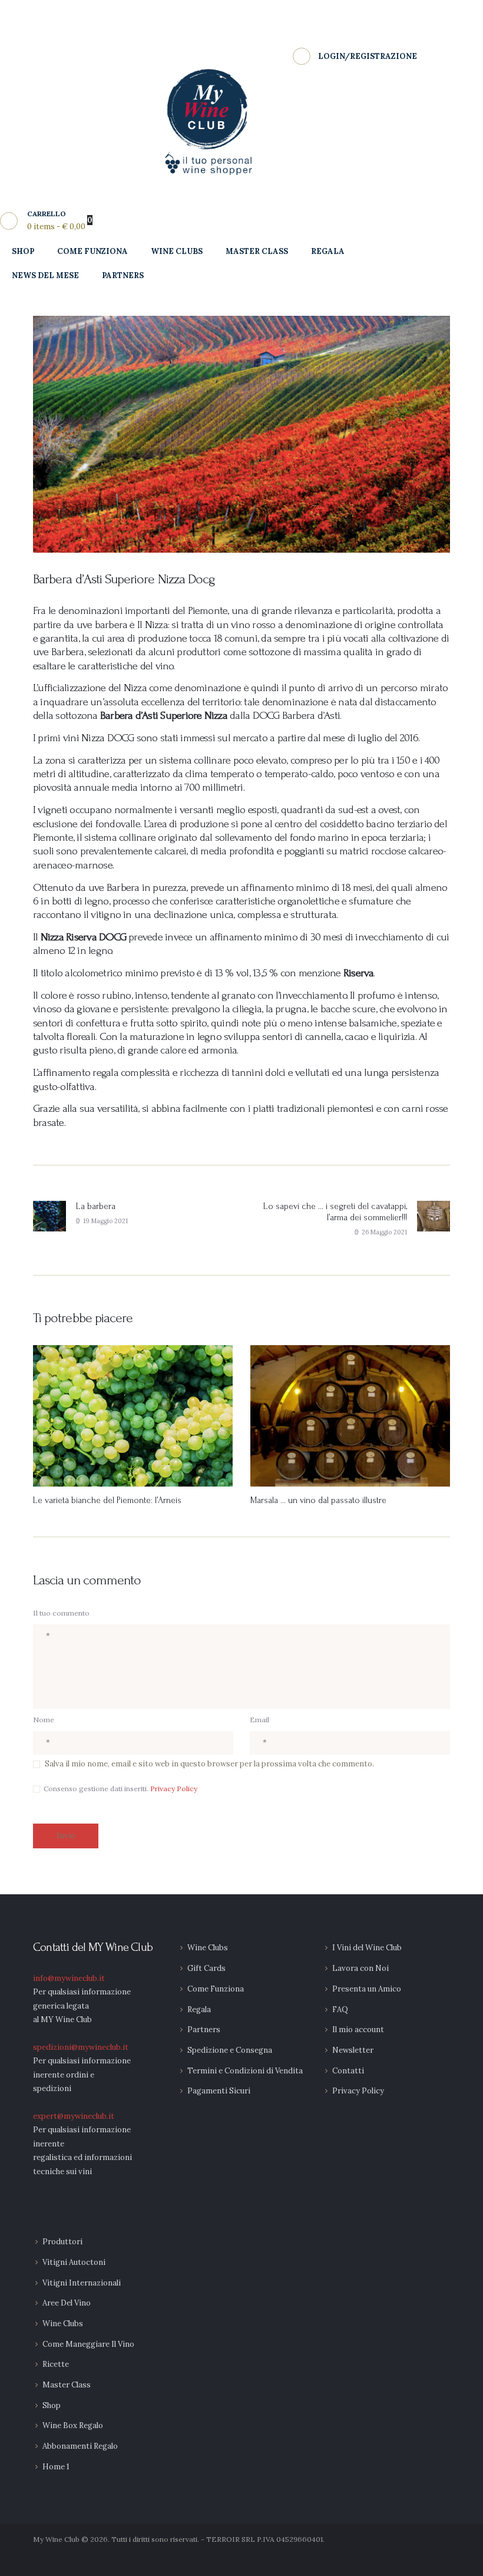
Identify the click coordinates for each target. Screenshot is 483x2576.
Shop (52, 2405)
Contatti (348, 2071)
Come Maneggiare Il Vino (88, 2344)
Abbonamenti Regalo (80, 2446)
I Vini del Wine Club (367, 1948)
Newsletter (353, 2050)
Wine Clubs (208, 1948)
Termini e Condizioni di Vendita (245, 2071)
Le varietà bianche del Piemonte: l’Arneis (107, 1500)
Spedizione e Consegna (230, 2050)
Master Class (67, 2385)
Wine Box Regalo (73, 2425)
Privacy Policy (174, 1789)
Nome (44, 1720)
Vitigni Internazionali (82, 2283)
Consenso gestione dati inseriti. (120, 1789)
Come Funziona (216, 1989)
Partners (204, 2030)
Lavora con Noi (360, 1968)
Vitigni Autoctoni (74, 2262)
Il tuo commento (61, 1613)
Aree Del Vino (67, 2303)
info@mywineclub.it (69, 1978)
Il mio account (358, 2030)
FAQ (340, 2009)
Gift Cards (206, 1968)
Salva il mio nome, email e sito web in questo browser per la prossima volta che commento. (209, 1764)
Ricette (56, 2364)
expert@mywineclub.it (74, 2116)
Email (259, 1720)
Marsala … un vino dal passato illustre (318, 1500)
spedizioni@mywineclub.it (81, 2047)
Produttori (62, 2242)
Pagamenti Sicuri (219, 2091)
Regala (199, 2009)
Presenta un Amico (367, 1989)
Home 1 (56, 2467)
